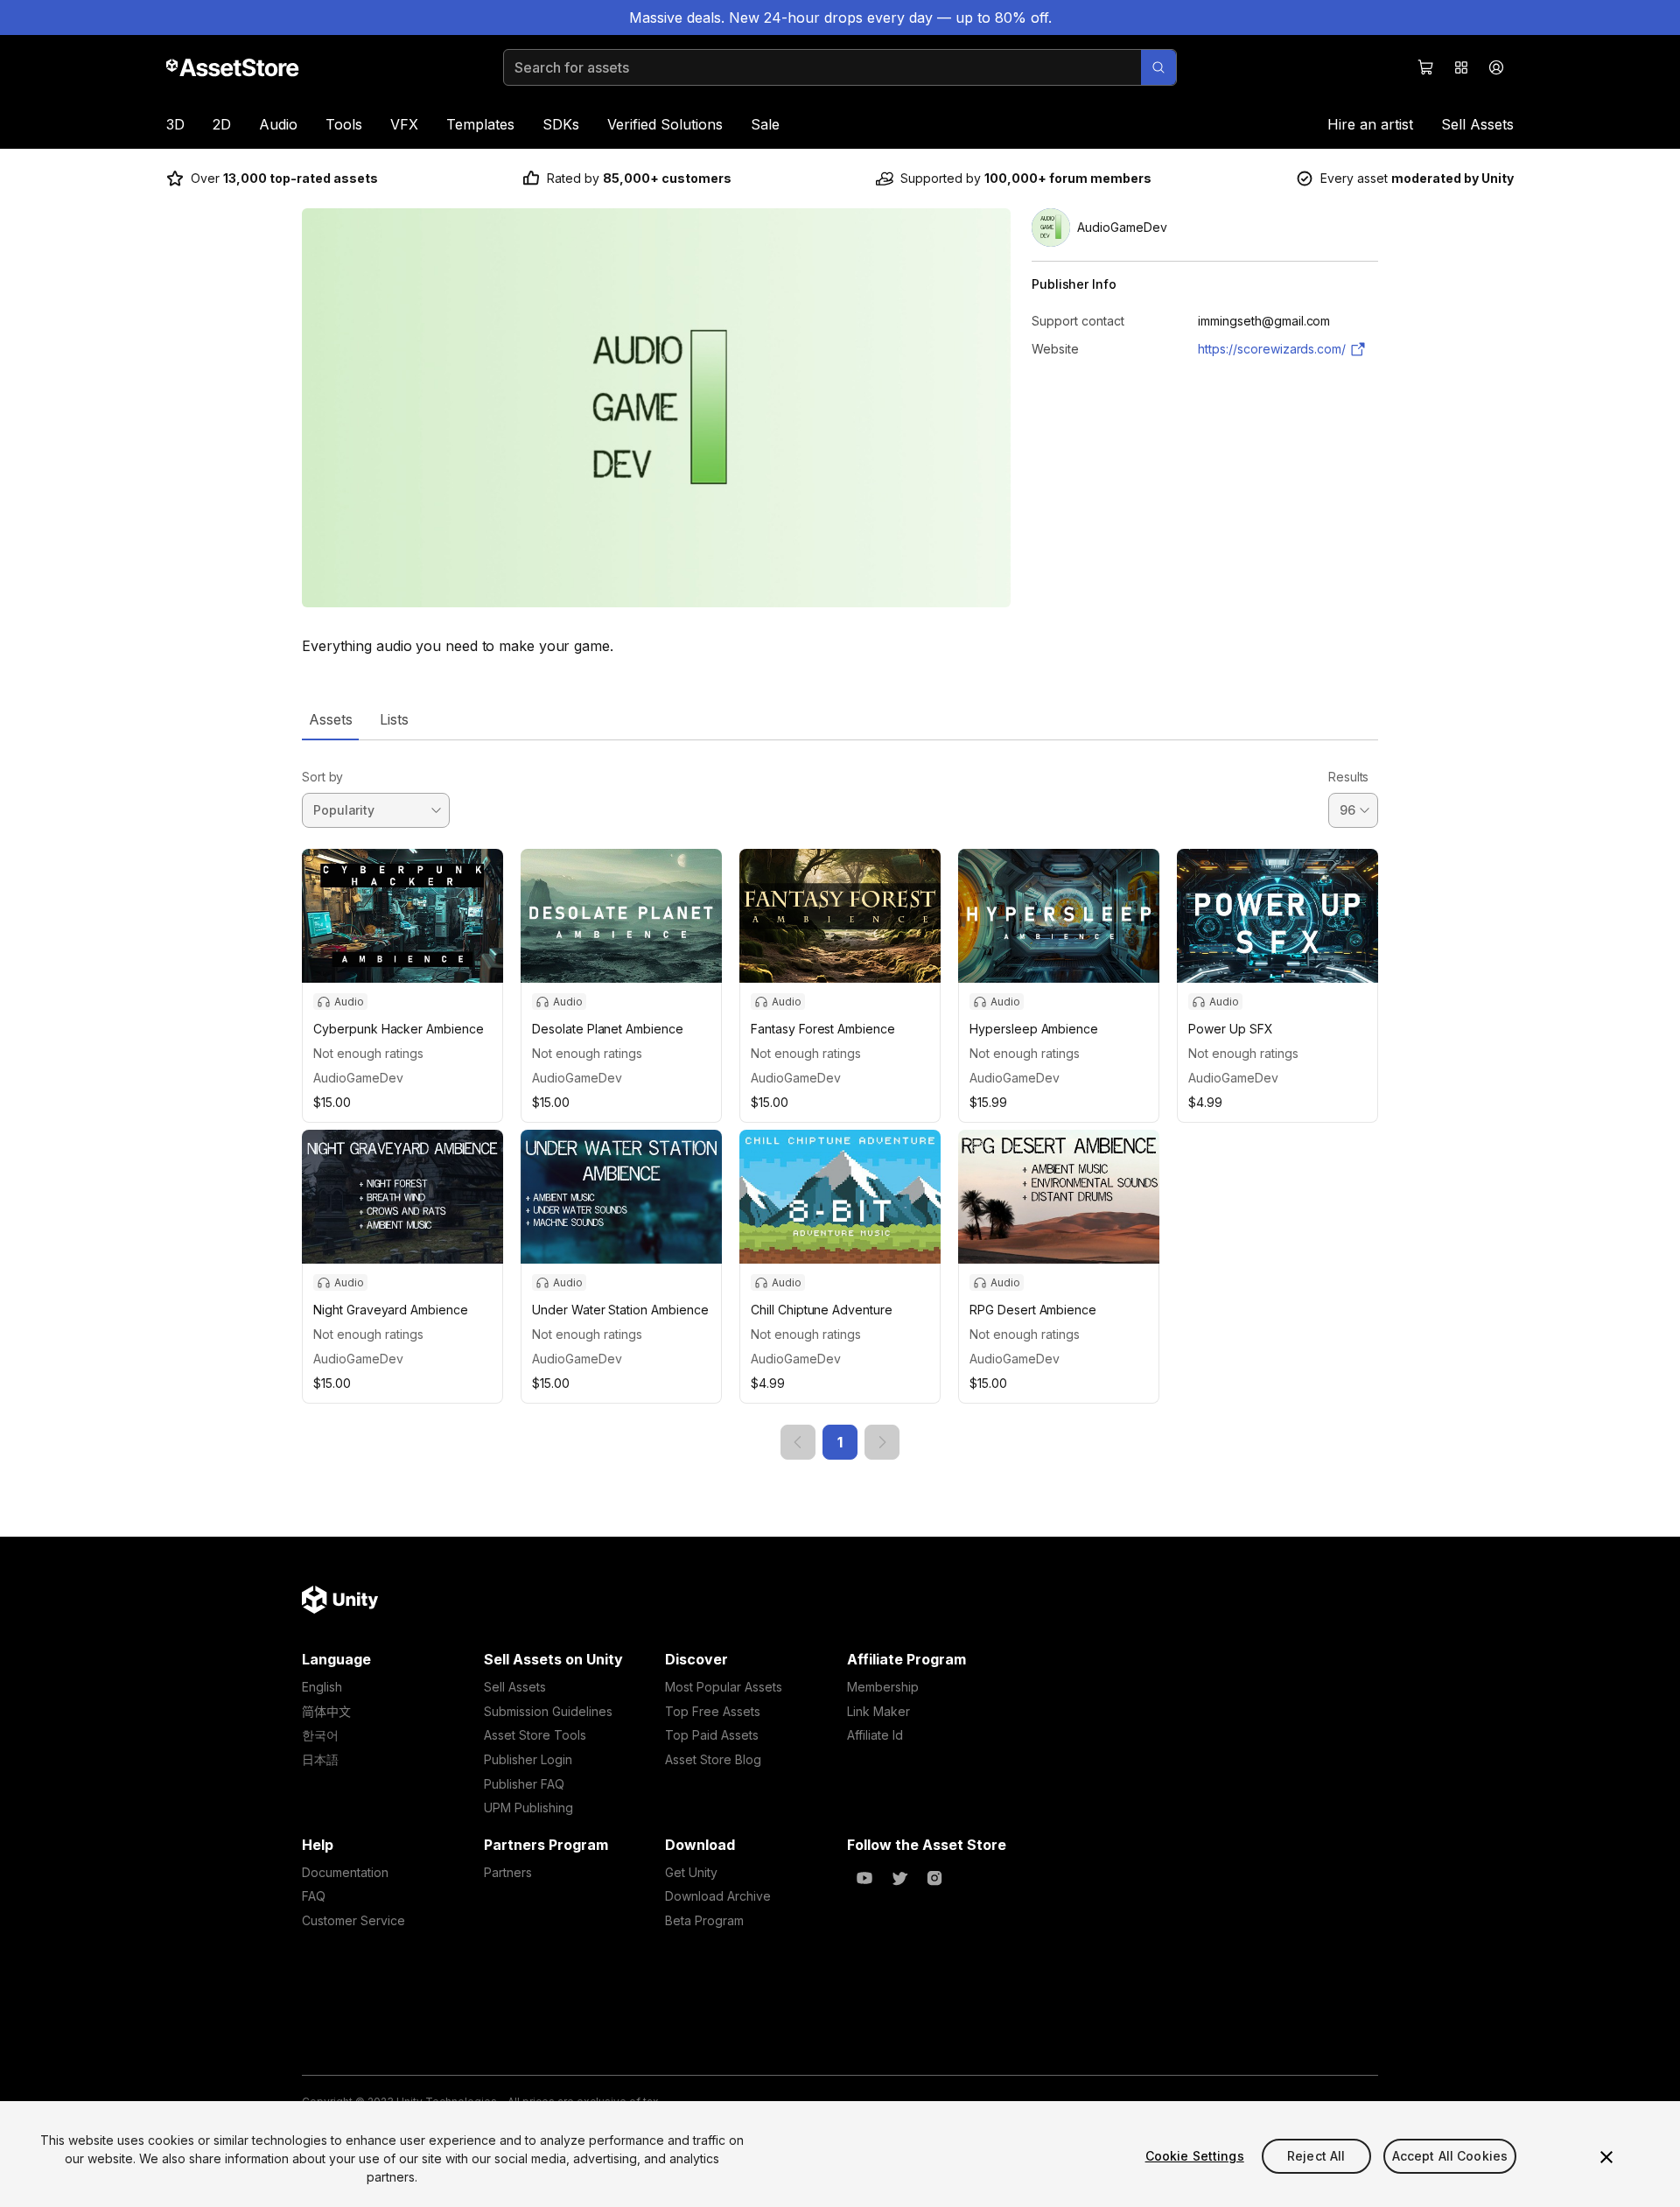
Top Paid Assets (712, 1735)
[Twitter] (899, 1878)
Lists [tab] (394, 719)
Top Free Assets (713, 1711)
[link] (798, 1442)
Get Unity (691, 1872)
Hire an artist (1370, 124)
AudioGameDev (358, 1078)
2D (222, 124)
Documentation (345, 1872)
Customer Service (353, 1920)
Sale (765, 124)
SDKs (561, 124)
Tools (344, 124)
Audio (278, 124)
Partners (508, 1872)
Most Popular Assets (724, 1687)
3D (175, 124)
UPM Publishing (528, 1808)
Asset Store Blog (713, 1759)
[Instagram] (934, 1878)
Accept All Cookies (1450, 2156)
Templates (480, 124)
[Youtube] (864, 1878)
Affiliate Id (875, 1735)
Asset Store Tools (535, 1735)
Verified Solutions (665, 124)
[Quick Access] (1461, 67)
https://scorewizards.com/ (1272, 349)
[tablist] (840, 719)
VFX (404, 124)
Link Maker (878, 1711)
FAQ (314, 1896)
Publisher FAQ (524, 1784)
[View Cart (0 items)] (1426, 67)
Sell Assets (1477, 124)
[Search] (1158, 67)
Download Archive (718, 1896)
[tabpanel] (840, 1100)
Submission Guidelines (548, 1711)
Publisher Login (528, 1759)
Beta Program (704, 1920)
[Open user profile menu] (1496, 67)
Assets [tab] (330, 719)
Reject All (1316, 2156)
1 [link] (840, 1442)
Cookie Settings (1195, 2156)
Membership (883, 1687)
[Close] (1606, 2157)
